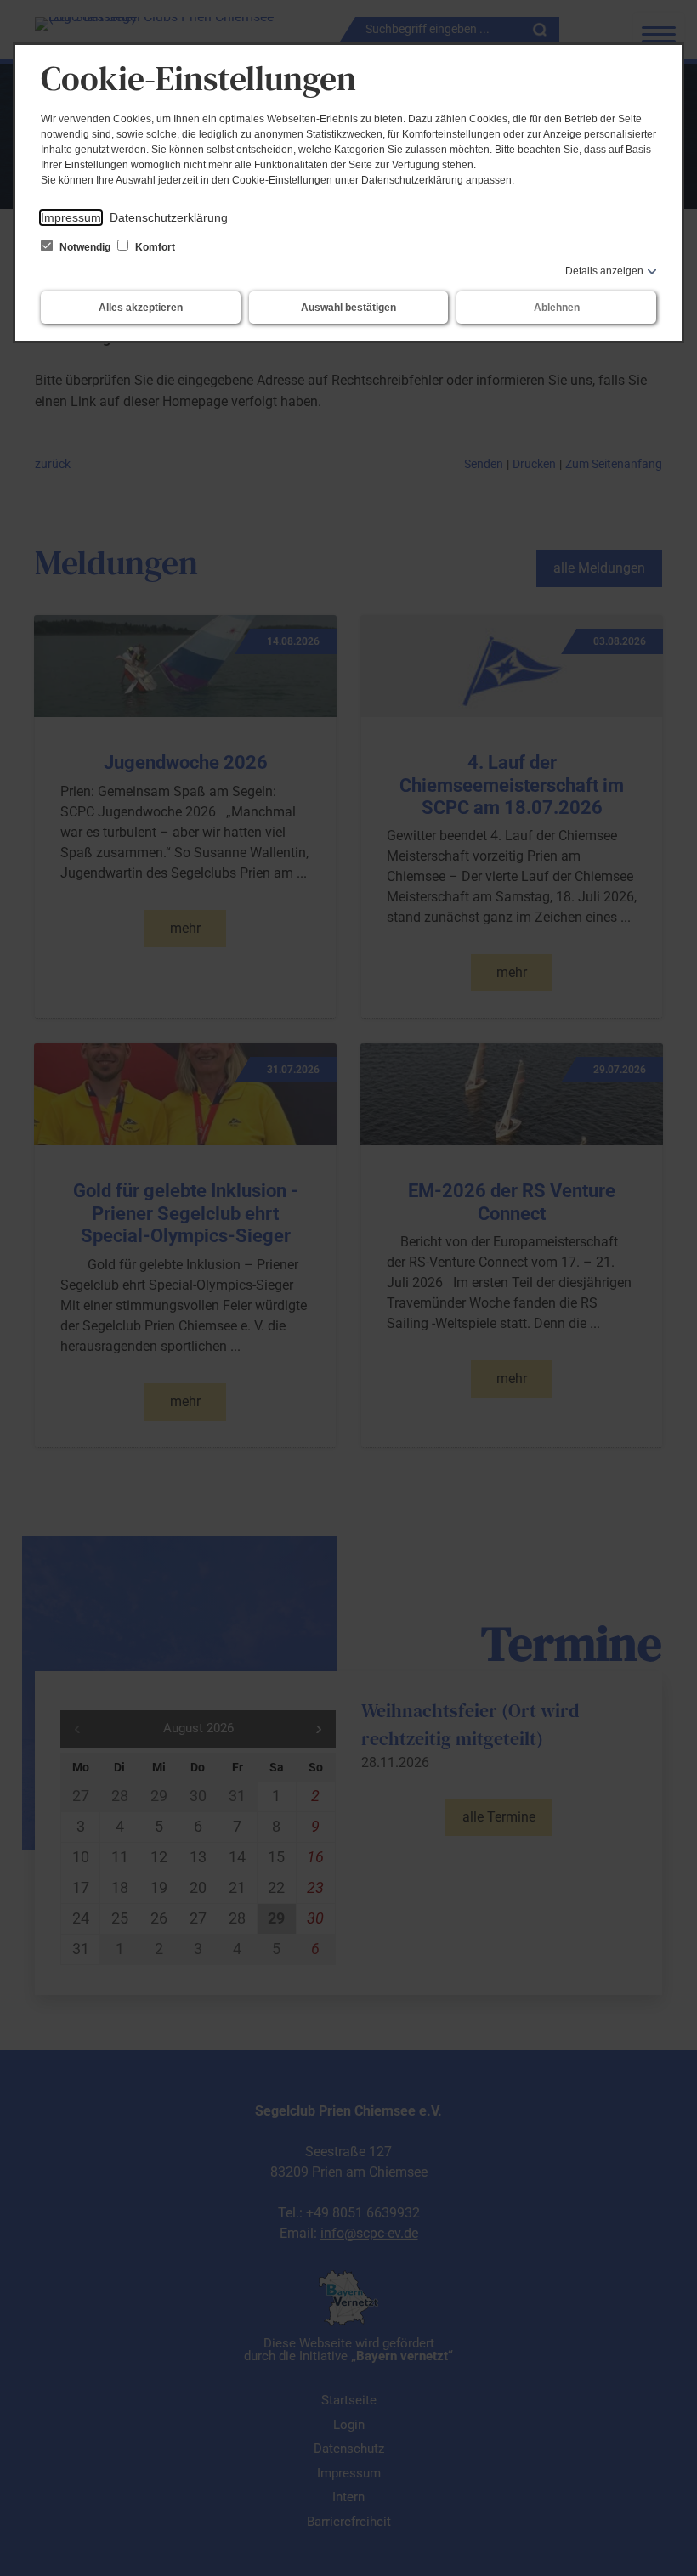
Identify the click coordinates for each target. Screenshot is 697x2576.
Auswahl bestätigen (348, 308)
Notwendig (85, 247)
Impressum (71, 217)
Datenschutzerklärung (169, 217)
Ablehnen (557, 308)
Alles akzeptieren (141, 308)
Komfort (154, 247)
